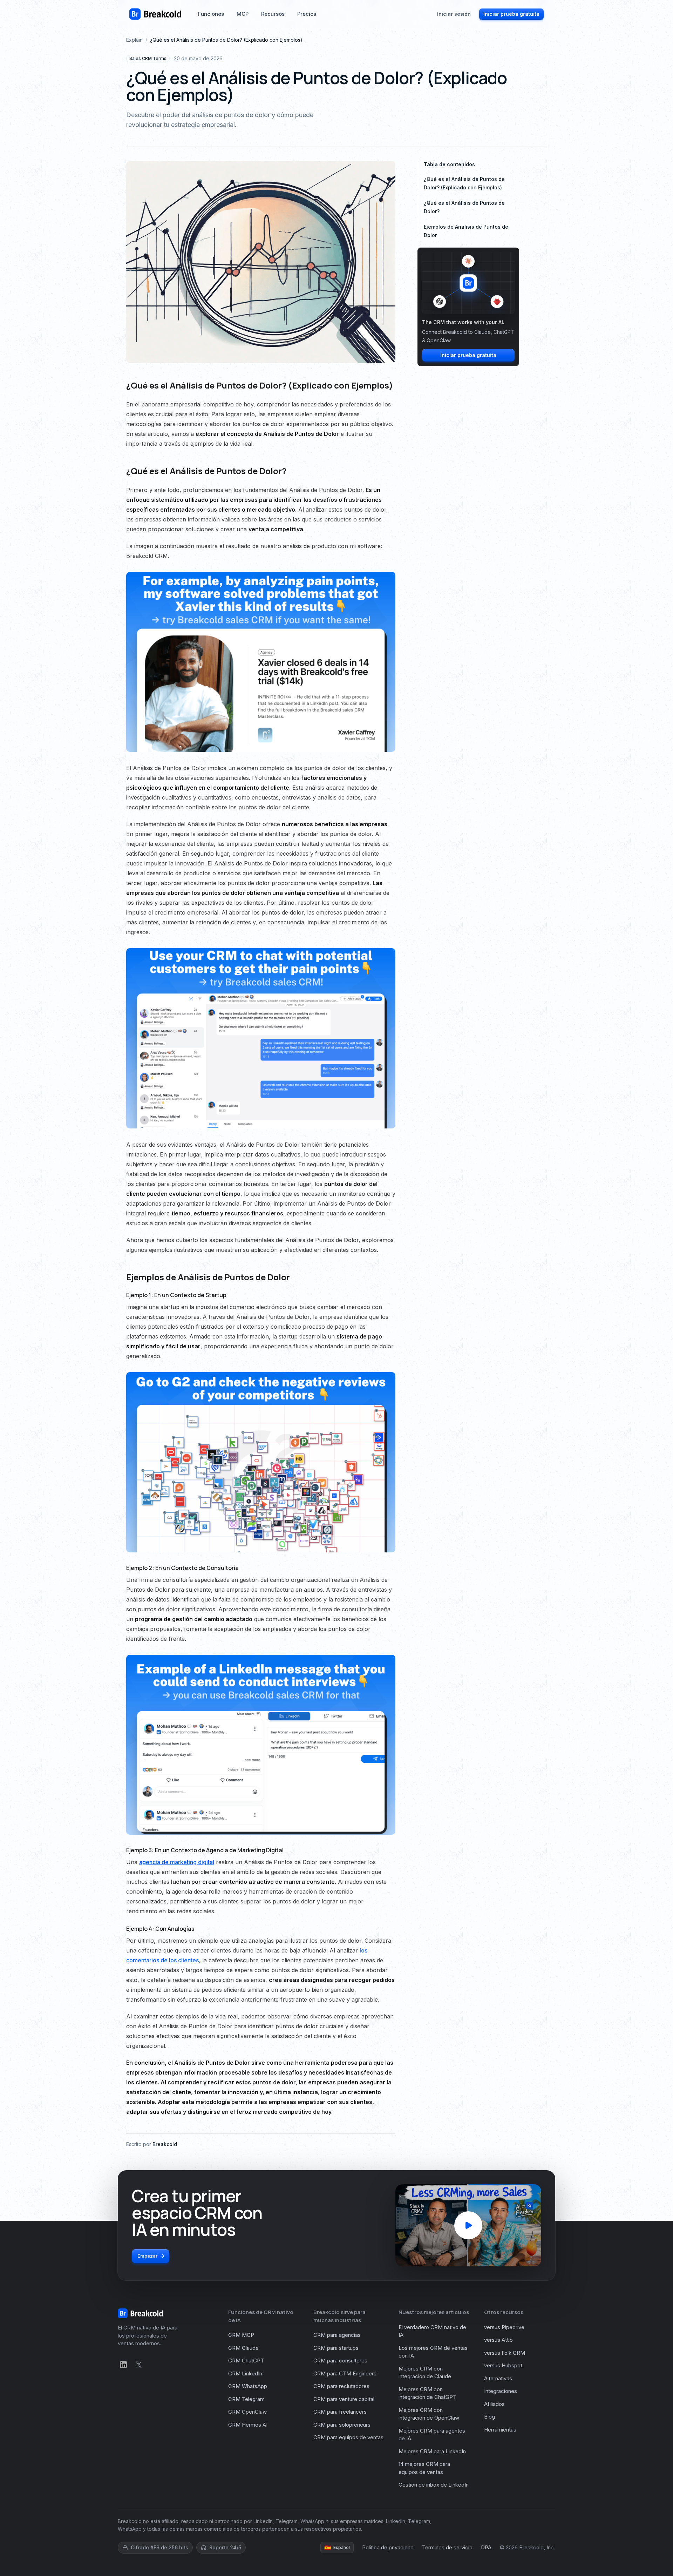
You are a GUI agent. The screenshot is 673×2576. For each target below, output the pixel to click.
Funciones (211, 14)
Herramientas (500, 2430)
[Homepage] (155, 14)
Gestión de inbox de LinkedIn (434, 2485)
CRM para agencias (337, 2335)
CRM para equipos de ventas (348, 2437)
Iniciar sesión (454, 14)
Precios (307, 14)
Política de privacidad (388, 2547)
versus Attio (498, 2340)
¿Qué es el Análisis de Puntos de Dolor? (464, 207)
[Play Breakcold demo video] (468, 2225)
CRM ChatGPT (246, 2361)
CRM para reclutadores (341, 2386)
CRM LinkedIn (245, 2373)
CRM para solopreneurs (342, 2425)
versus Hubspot (503, 2365)
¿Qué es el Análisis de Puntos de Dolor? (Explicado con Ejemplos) (464, 183)
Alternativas (498, 2378)
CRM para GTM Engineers (345, 2373)
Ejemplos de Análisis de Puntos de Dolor (466, 231)
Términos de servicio (447, 2547)
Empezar (147, 2256)
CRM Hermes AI (248, 2425)
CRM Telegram (246, 2399)
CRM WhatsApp (248, 2386)
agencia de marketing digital (177, 1862)
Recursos (273, 14)
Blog (490, 2417)
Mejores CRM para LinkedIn (432, 2451)
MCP (243, 14)
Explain (134, 40)
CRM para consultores (340, 2361)
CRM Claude (243, 2348)
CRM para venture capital (344, 2399)
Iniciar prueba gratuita (511, 14)
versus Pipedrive (504, 2327)
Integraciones (501, 2391)
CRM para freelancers (340, 2412)
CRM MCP (241, 2335)
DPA (486, 2547)
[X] (139, 2365)
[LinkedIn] (123, 2365)
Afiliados (494, 2404)
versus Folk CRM (505, 2353)
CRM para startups (336, 2348)
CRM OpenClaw (247, 2412)
